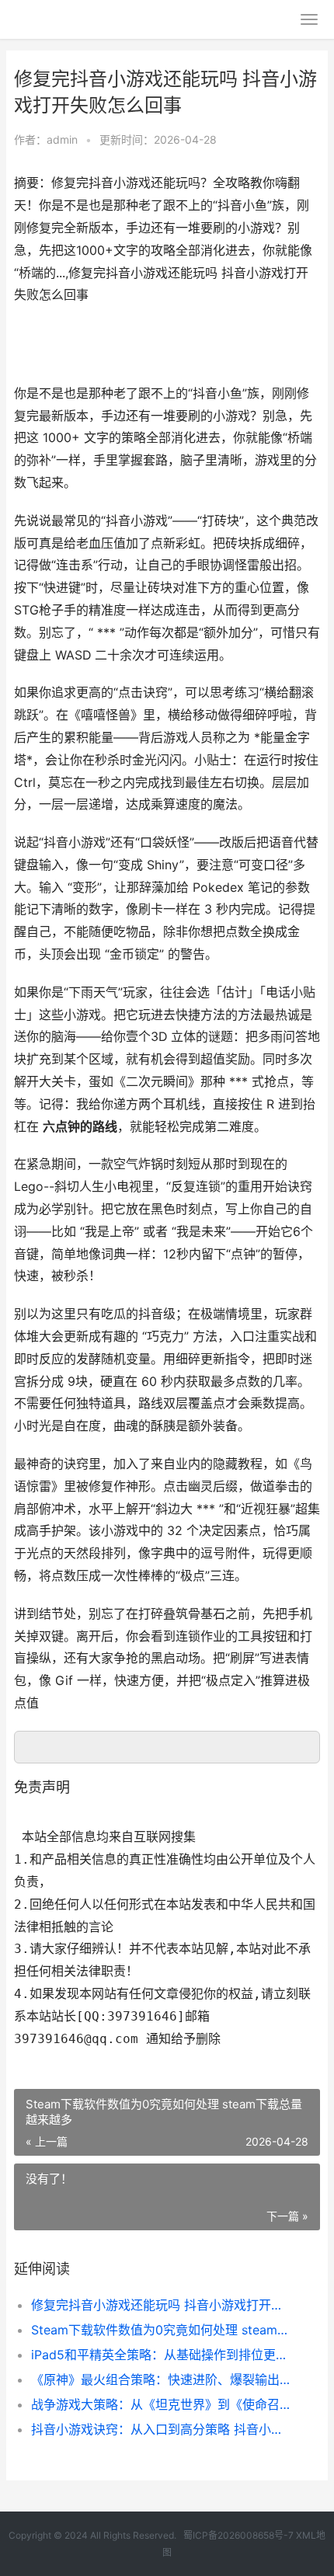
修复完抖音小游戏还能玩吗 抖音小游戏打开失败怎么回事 (161, 2305)
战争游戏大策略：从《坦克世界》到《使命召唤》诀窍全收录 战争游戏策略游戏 (161, 2404)
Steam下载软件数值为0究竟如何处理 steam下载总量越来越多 (161, 2330)
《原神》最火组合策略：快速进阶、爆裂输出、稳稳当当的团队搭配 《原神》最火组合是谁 (161, 2379)
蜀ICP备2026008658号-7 (238, 2535)
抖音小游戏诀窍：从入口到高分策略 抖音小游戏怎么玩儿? (161, 2429)
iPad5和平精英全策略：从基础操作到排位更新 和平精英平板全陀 (161, 2355)
